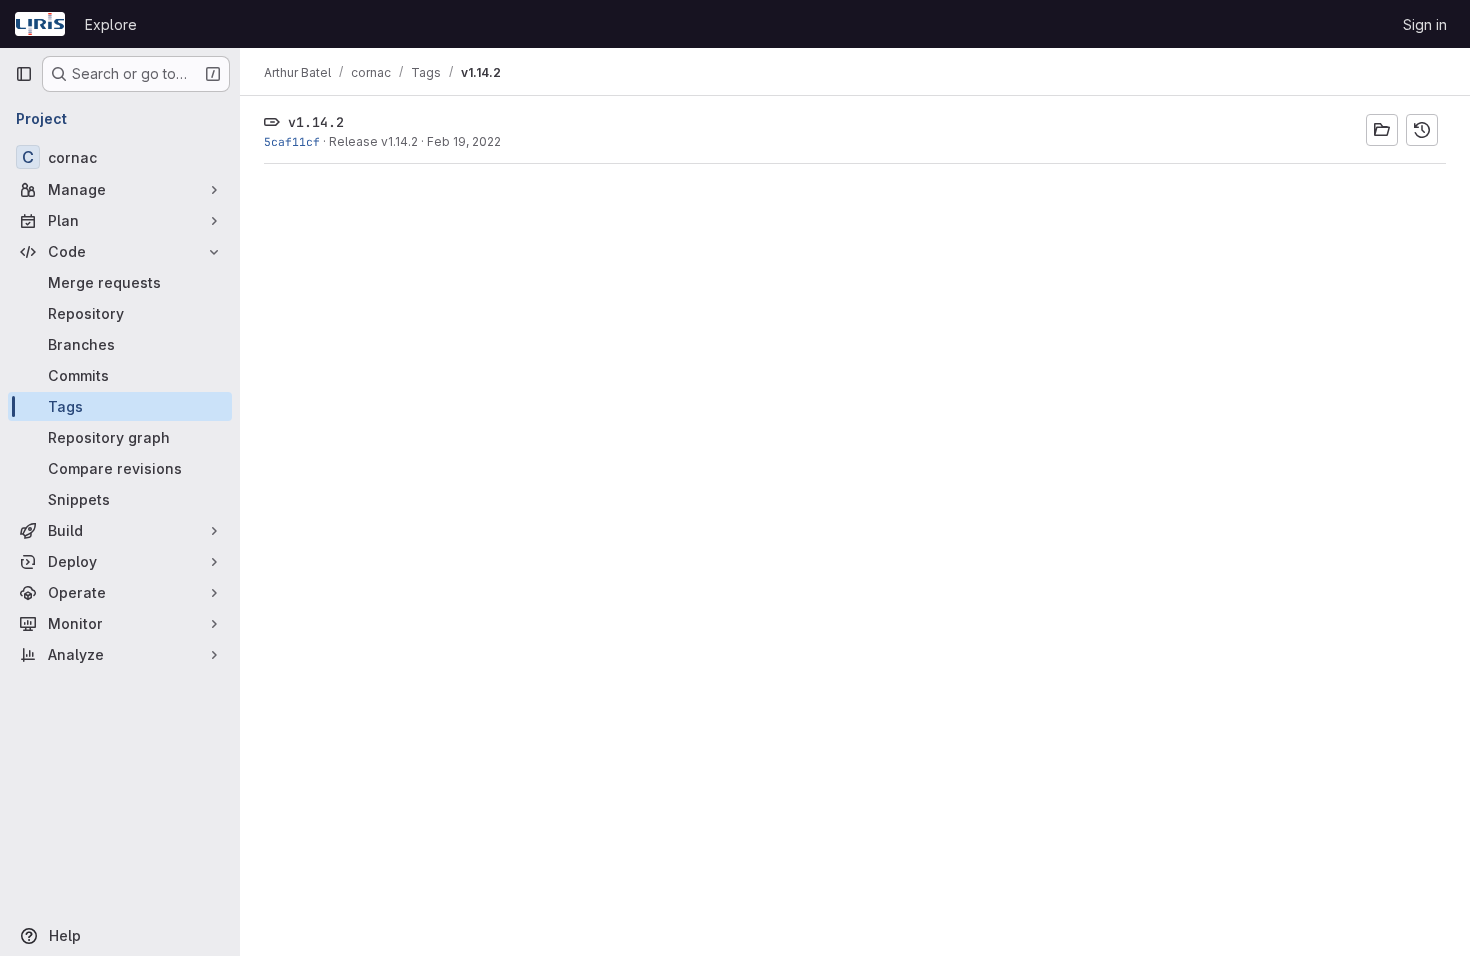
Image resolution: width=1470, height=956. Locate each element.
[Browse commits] (1422, 130)
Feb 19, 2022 (464, 141)
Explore (111, 24)
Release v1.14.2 (373, 141)
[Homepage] (40, 24)
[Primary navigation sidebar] (24, 74)
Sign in (1425, 24)
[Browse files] (1382, 130)
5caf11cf (292, 141)
